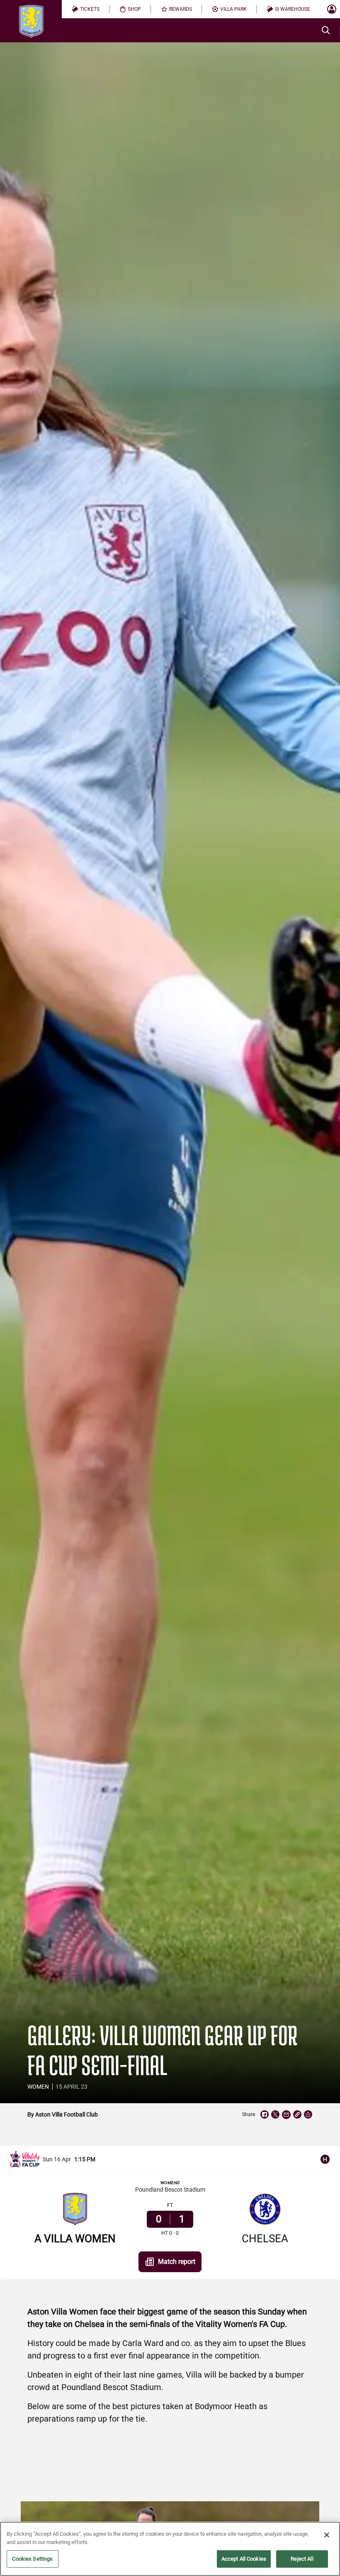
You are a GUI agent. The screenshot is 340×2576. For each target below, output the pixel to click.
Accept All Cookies (244, 2559)
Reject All (302, 2559)
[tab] (86, 9)
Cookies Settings (32, 2559)
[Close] (327, 2535)
